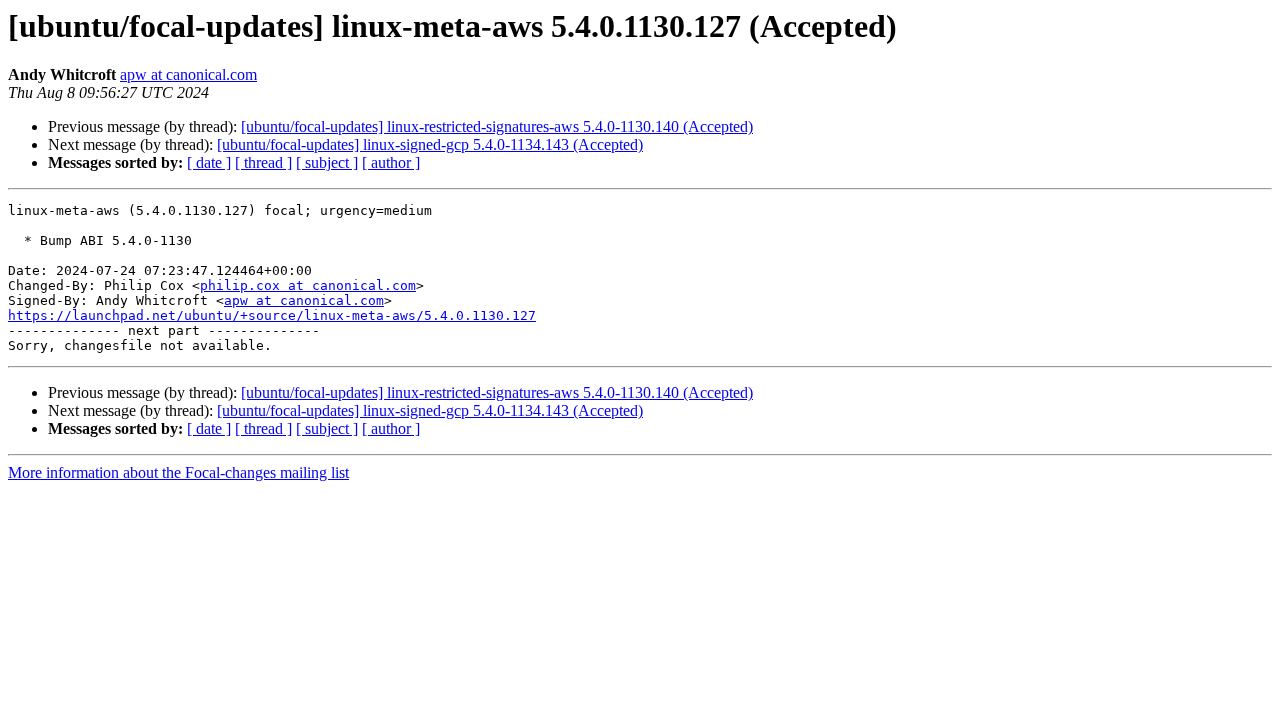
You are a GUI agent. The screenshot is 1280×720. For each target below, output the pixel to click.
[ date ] (209, 162)
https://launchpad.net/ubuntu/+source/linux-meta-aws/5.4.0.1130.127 (272, 315)
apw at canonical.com (188, 74)
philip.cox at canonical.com (308, 285)
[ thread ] (263, 162)
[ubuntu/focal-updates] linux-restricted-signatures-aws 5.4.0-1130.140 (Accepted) (497, 126)
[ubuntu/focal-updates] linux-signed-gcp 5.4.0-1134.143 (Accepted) (430, 144)
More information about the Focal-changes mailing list (178, 472)
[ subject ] (327, 162)
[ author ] (391, 162)
